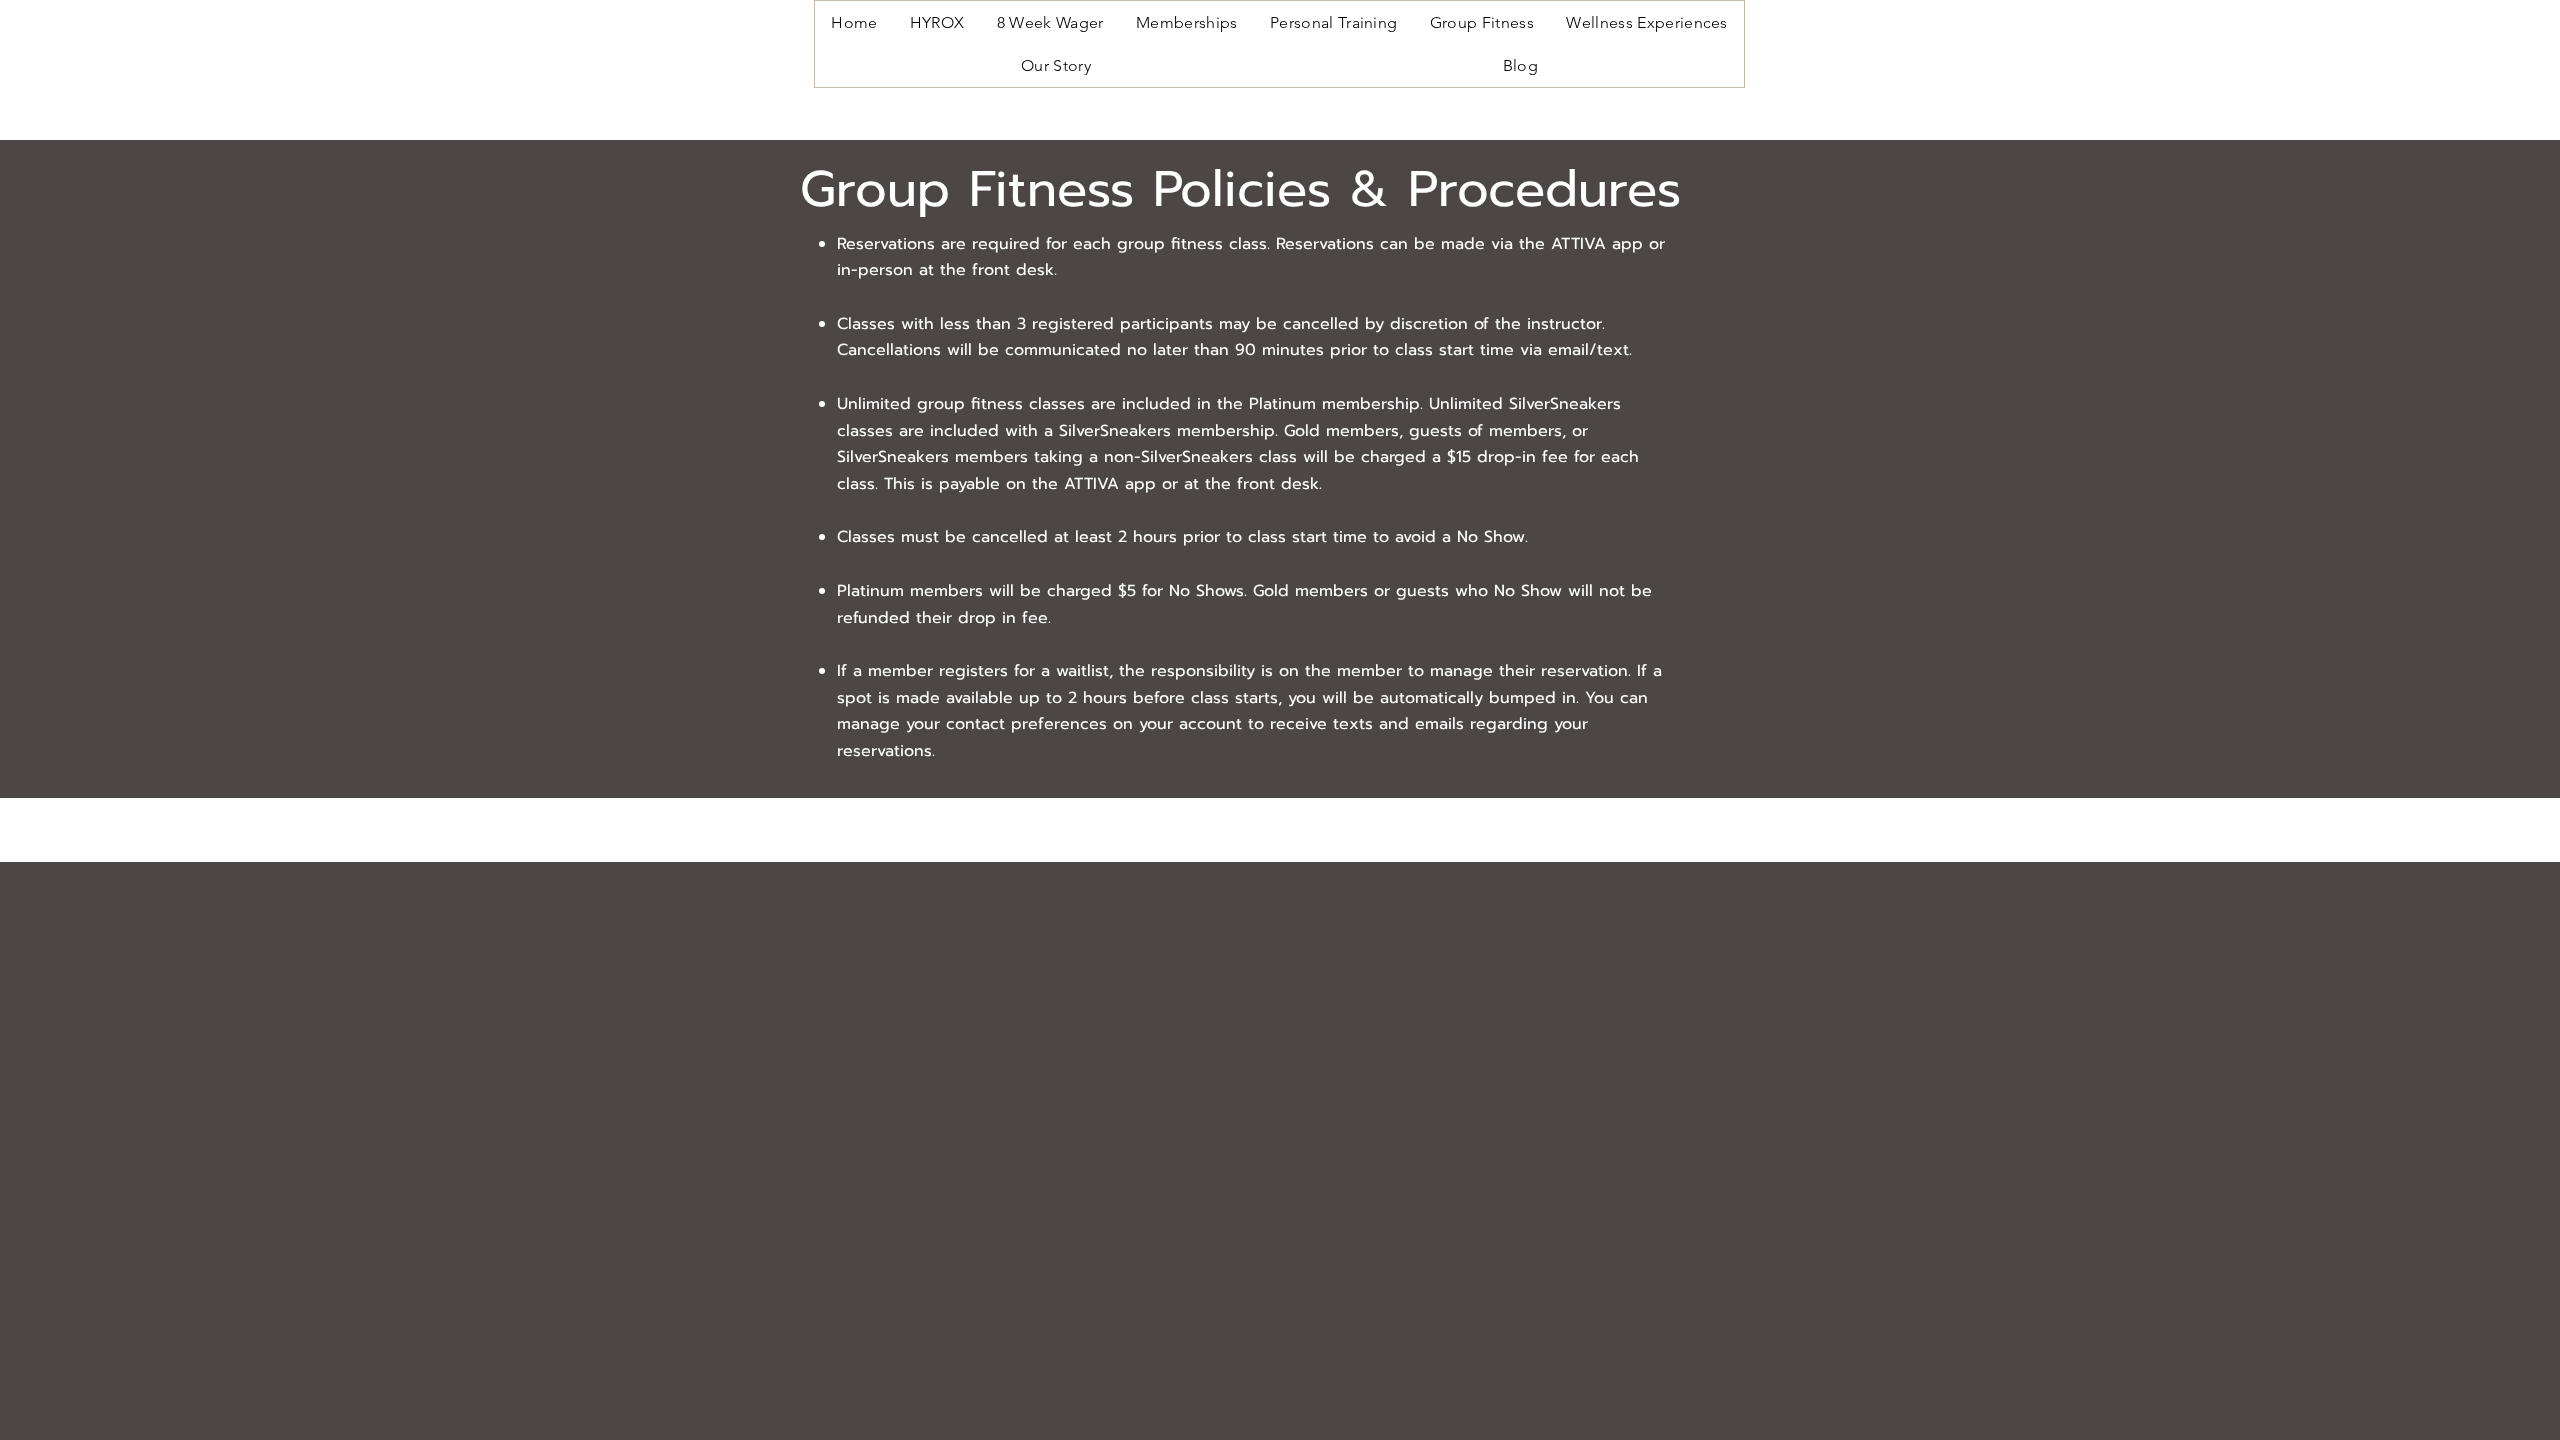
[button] (1187, 22)
